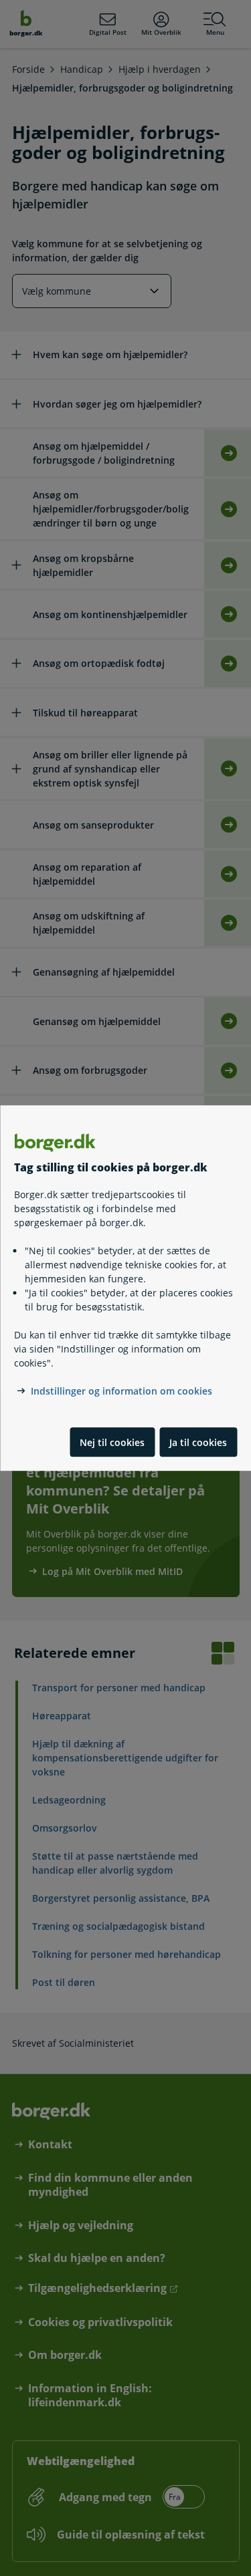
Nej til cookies (112, 1442)
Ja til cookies (198, 1442)
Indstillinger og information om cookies (121, 1392)
